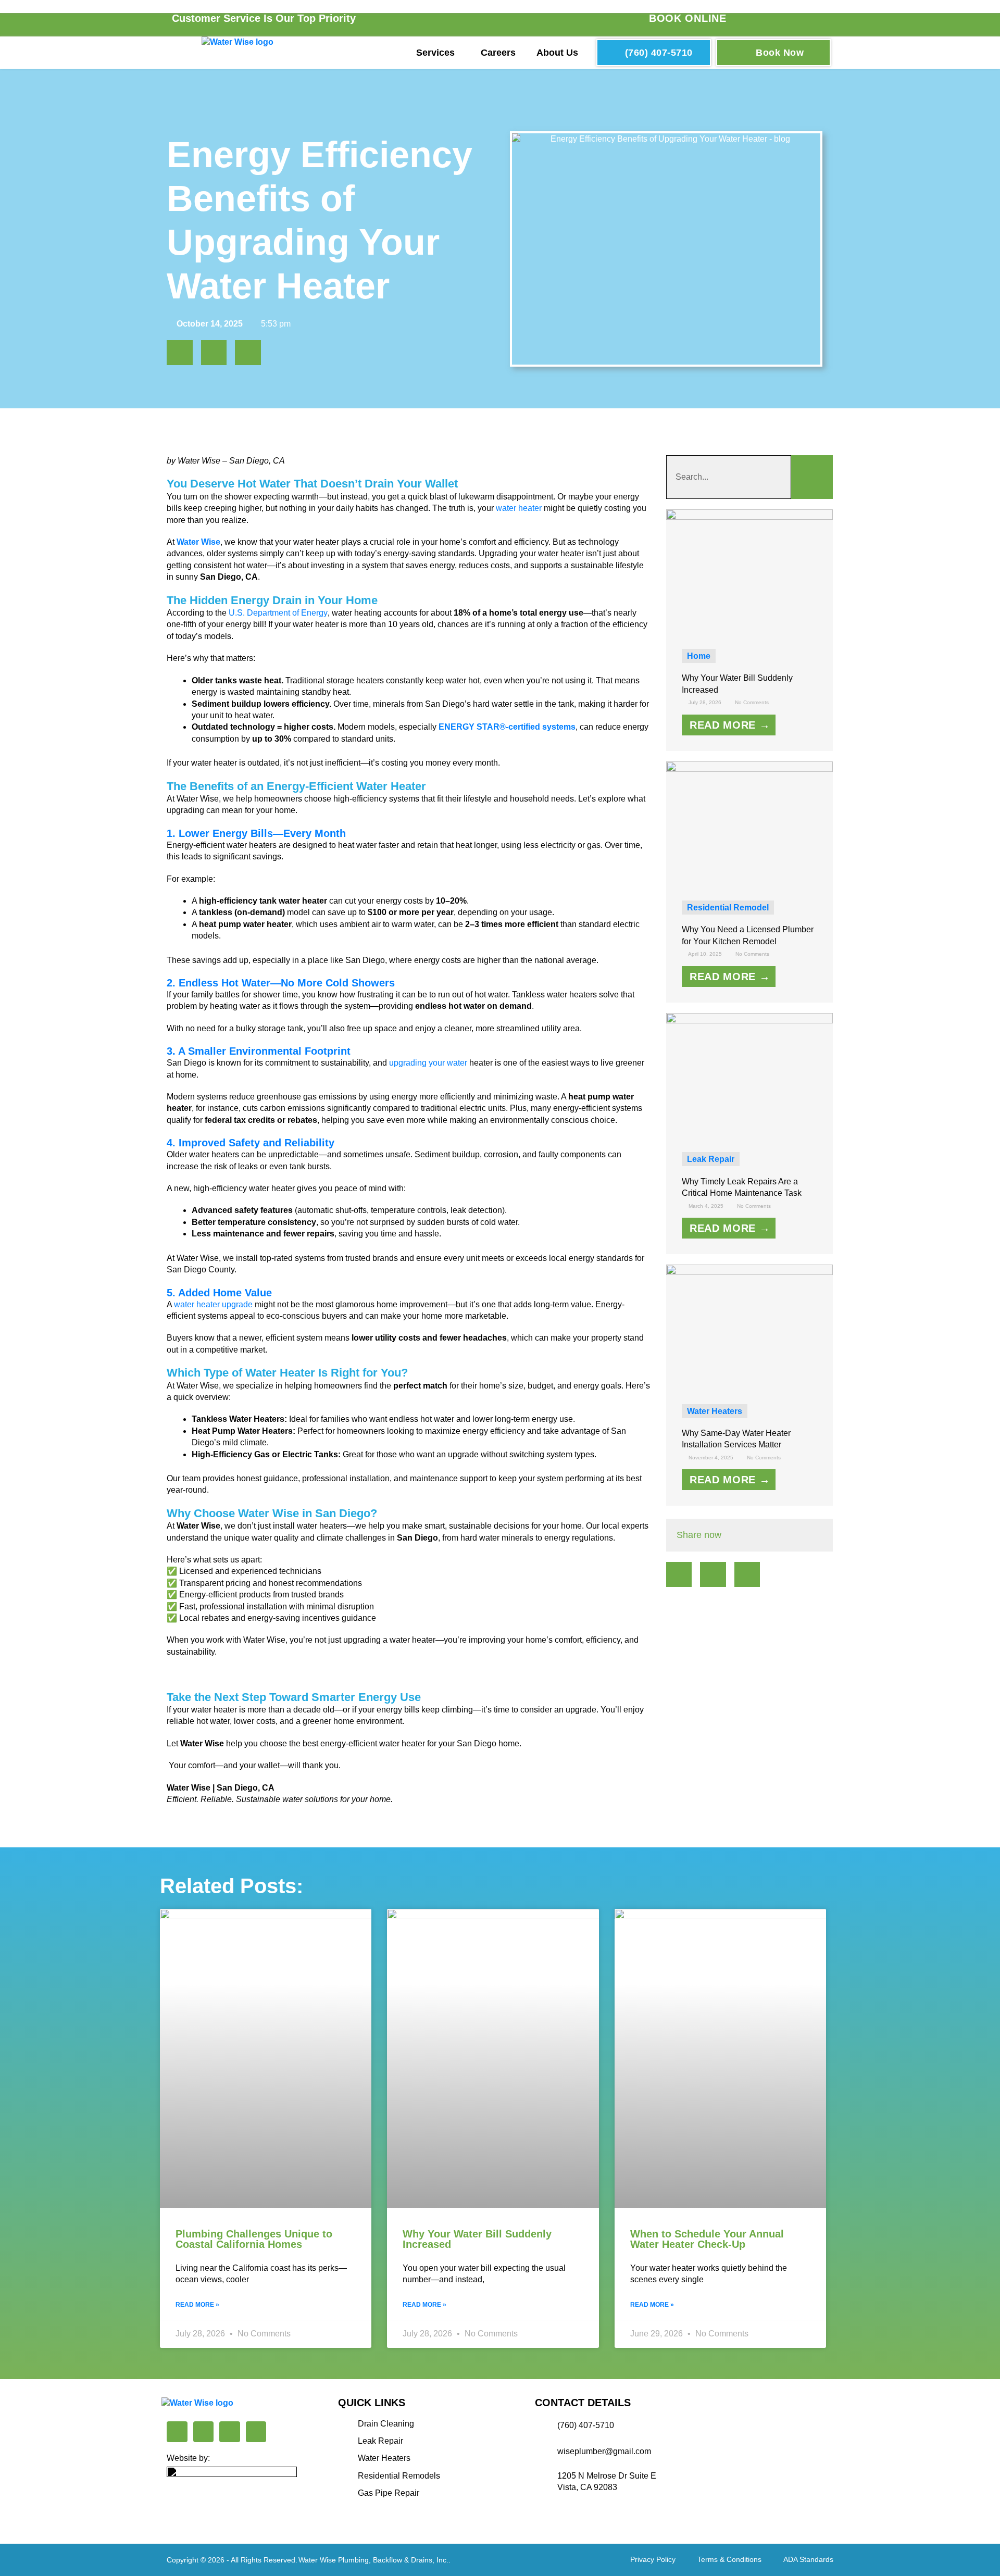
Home (699, 656)
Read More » (197, 2305)
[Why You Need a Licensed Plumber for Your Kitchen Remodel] (750, 823)
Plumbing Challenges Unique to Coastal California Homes (254, 2239)
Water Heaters (715, 1411)
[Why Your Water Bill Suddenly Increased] (750, 572)
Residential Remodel (728, 908)
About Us (557, 53)
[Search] (812, 477)
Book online (688, 18)
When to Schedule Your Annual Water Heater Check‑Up (707, 2239)
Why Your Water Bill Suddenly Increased (477, 2239)
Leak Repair (711, 1159)
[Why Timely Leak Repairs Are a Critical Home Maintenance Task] (750, 1075)
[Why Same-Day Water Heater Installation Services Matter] (750, 1327)
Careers (498, 53)
